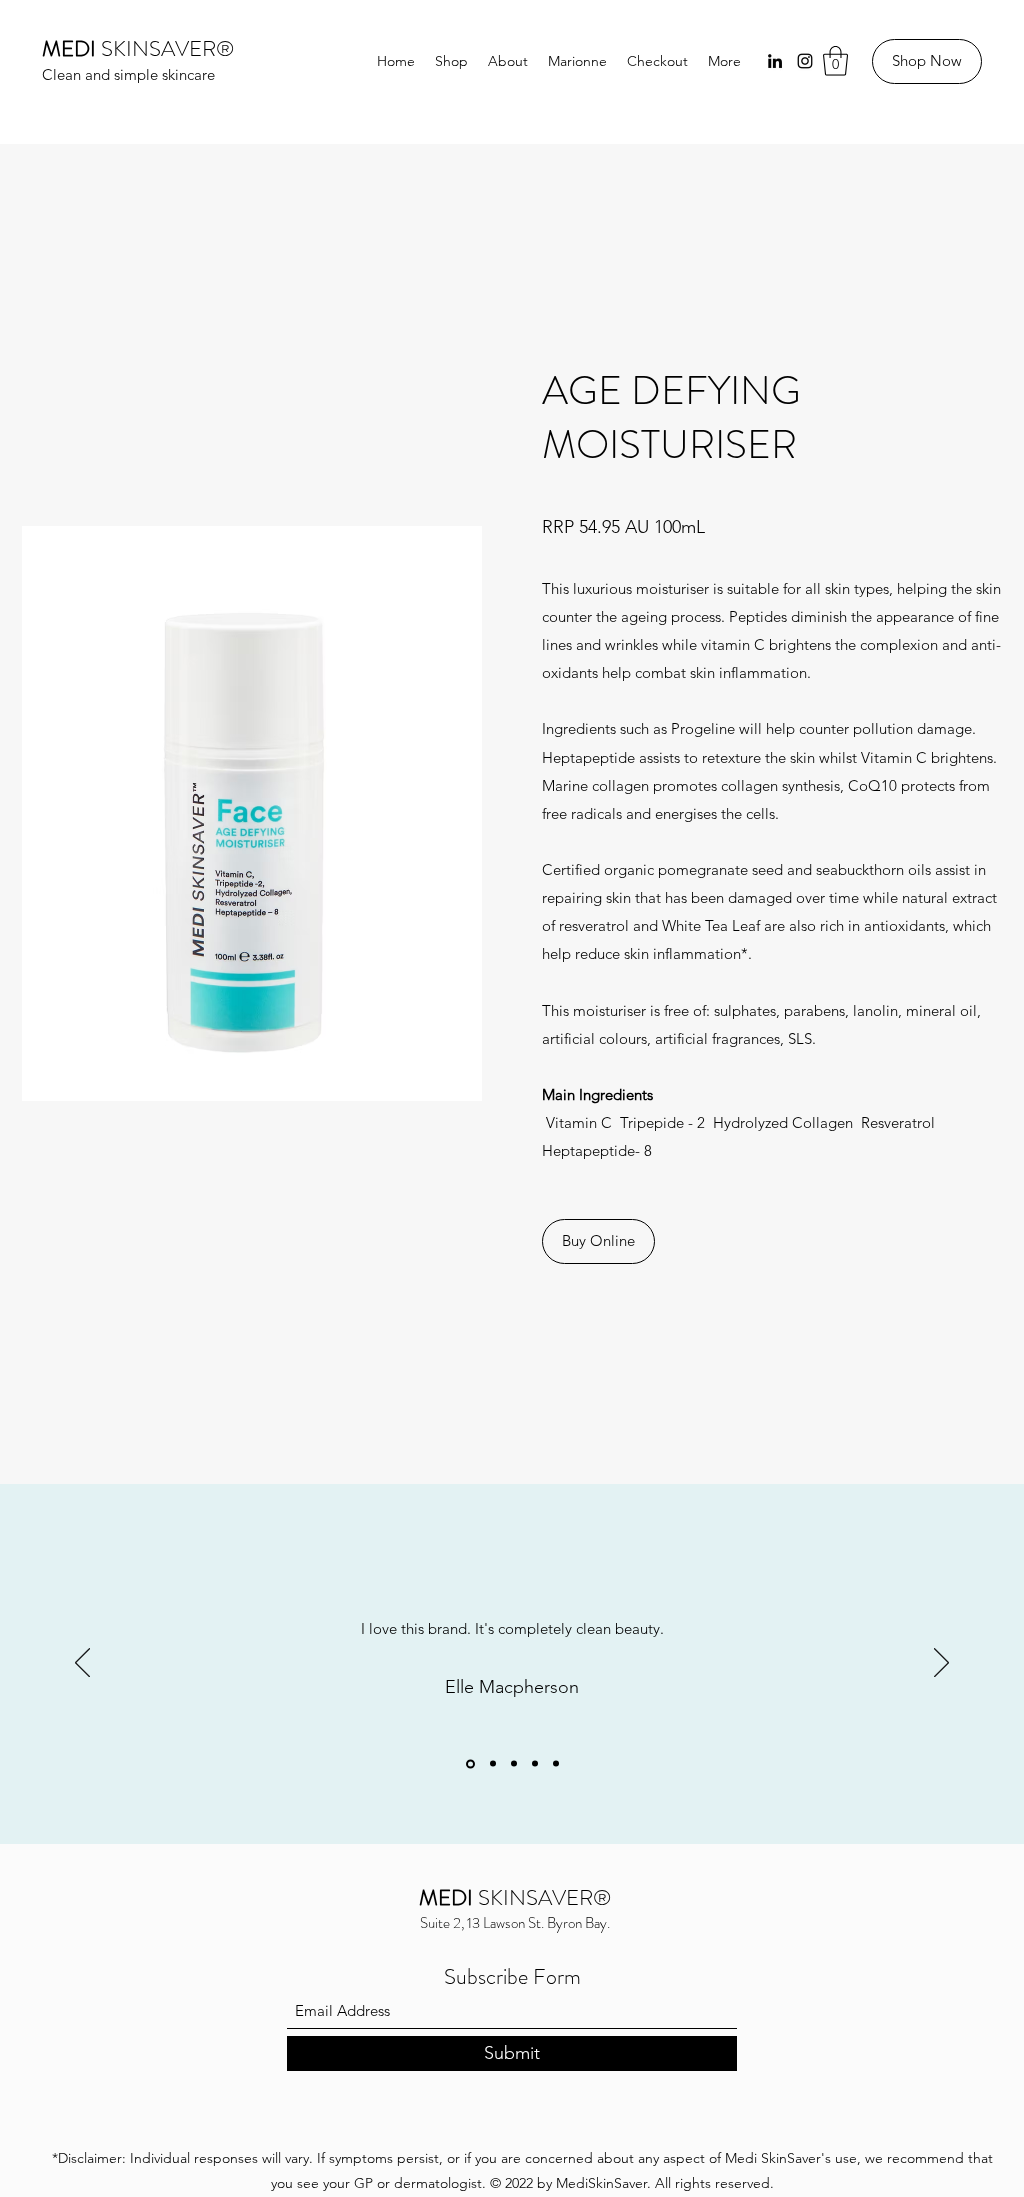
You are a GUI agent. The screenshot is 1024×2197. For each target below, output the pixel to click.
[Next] (941, 1664)
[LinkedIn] (775, 61)
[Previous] (82, 1664)
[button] (835, 61)
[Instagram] (805, 61)
